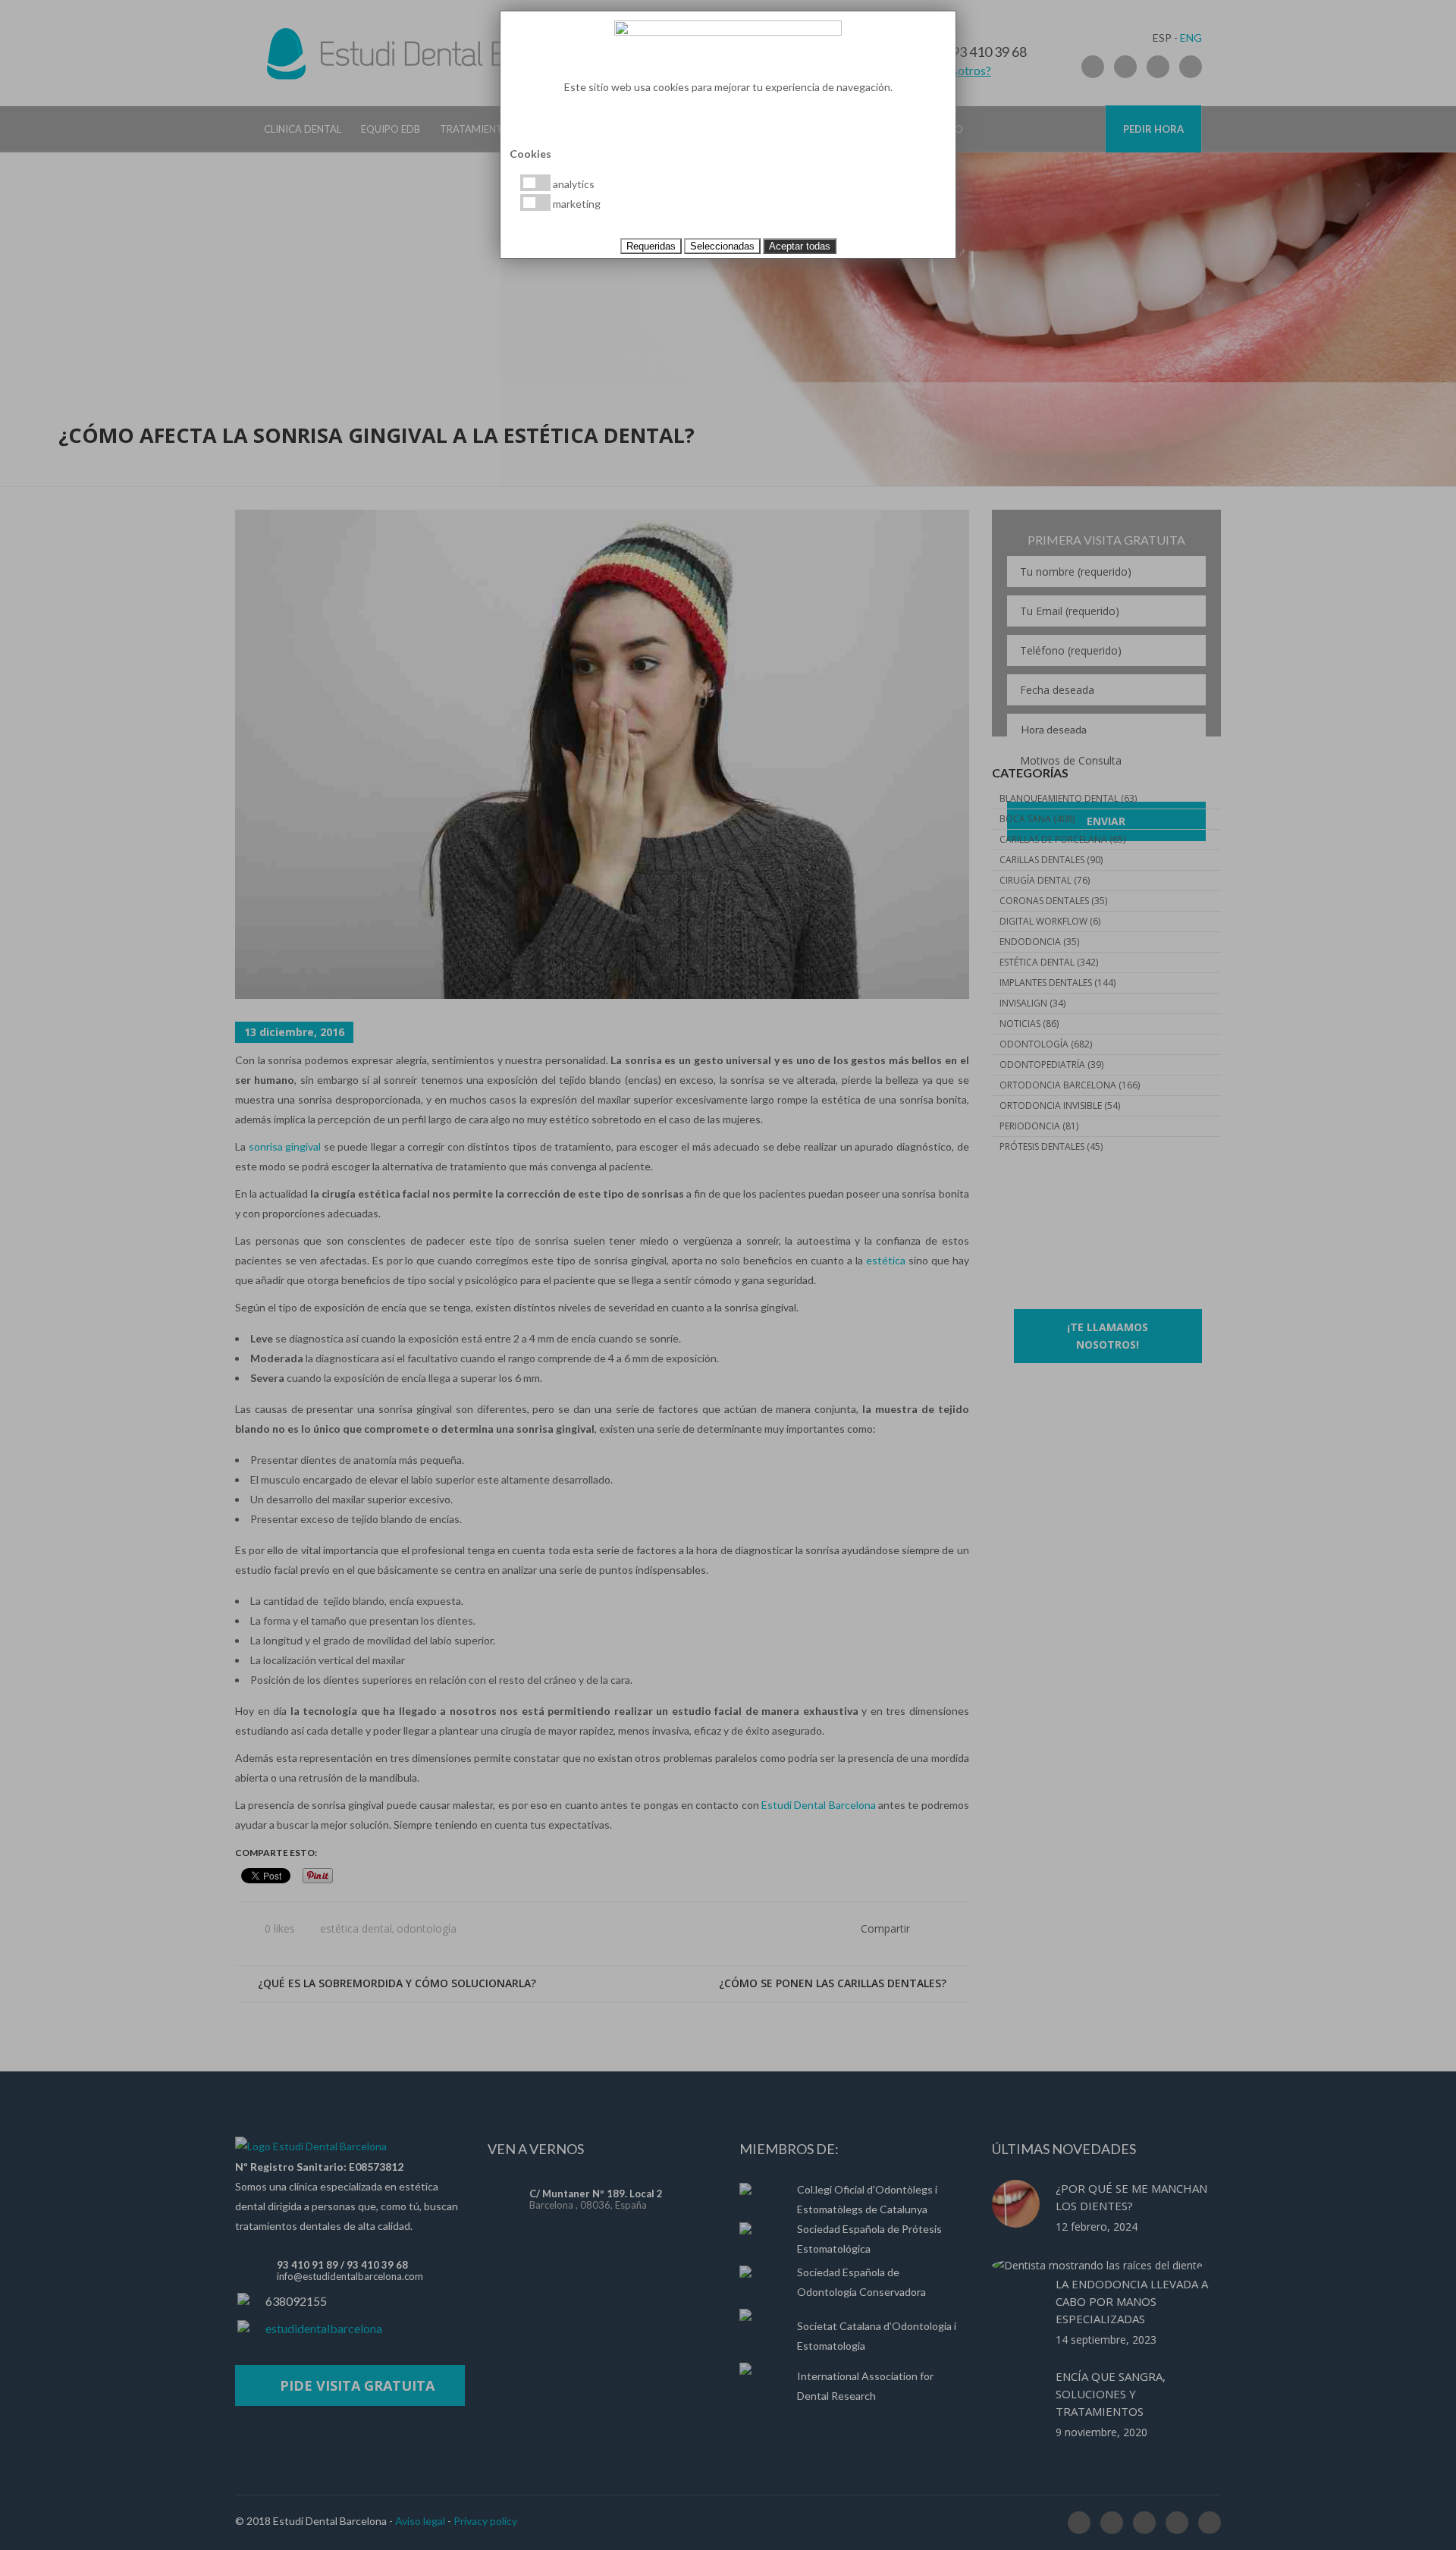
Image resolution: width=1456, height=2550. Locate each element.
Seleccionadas (722, 246)
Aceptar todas (800, 246)
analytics (573, 184)
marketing (576, 204)
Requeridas (651, 246)
